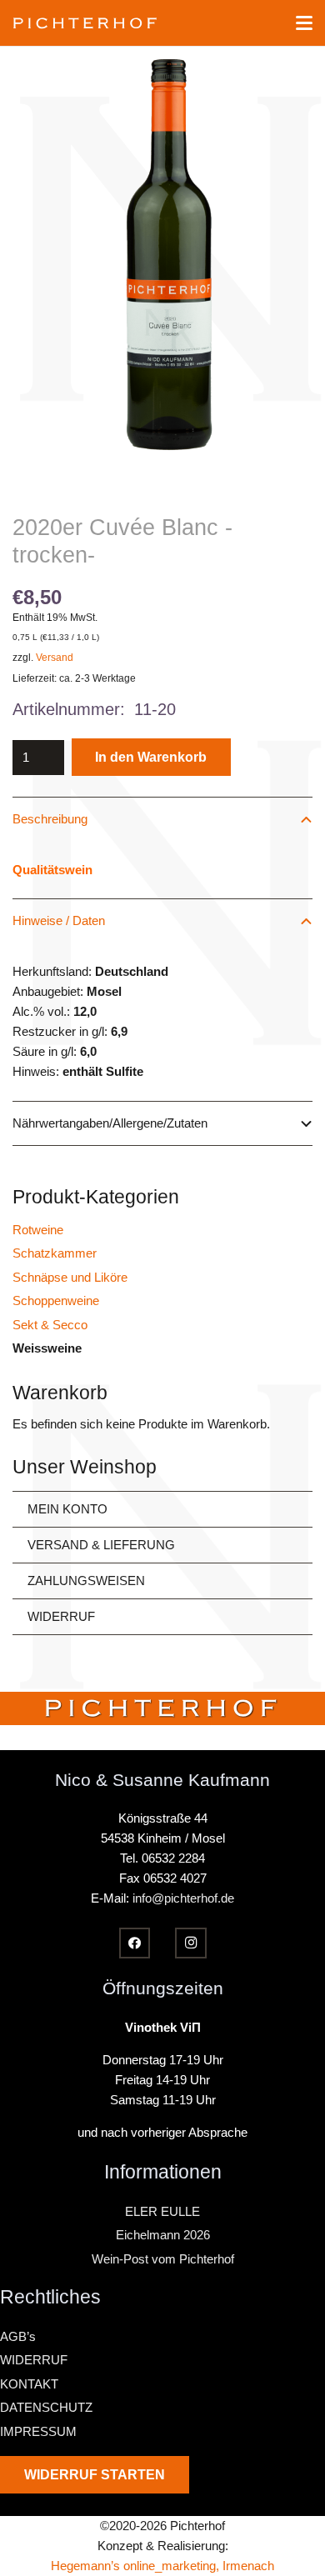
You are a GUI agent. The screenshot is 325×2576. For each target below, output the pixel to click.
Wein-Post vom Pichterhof (163, 2259)
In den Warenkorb (151, 757)
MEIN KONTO (67, 1509)
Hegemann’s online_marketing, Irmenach (162, 2566)
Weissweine (47, 1348)
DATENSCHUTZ (46, 2407)
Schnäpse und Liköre (70, 1277)
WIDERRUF (61, 1616)
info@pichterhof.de (183, 1898)
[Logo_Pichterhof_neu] (85, 23)
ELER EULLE (162, 2211)
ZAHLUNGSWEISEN (86, 1581)
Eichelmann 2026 (163, 2235)
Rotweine (38, 1230)
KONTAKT (29, 2384)
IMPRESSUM (38, 2431)
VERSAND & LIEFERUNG (101, 1545)
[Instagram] (191, 1943)
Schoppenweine (56, 1301)
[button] (304, 23)
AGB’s (18, 2336)
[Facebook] (135, 1943)
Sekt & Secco (50, 1325)
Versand (55, 658)
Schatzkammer (55, 1253)
